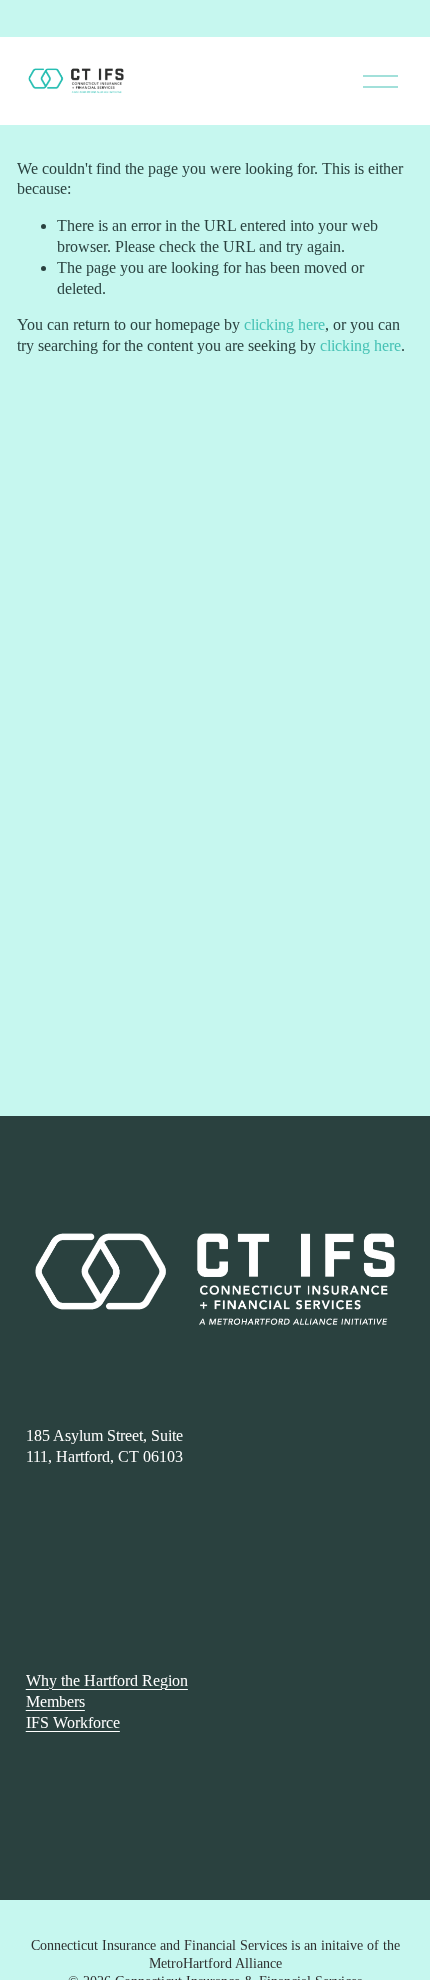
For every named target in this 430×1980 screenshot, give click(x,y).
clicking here (284, 324)
